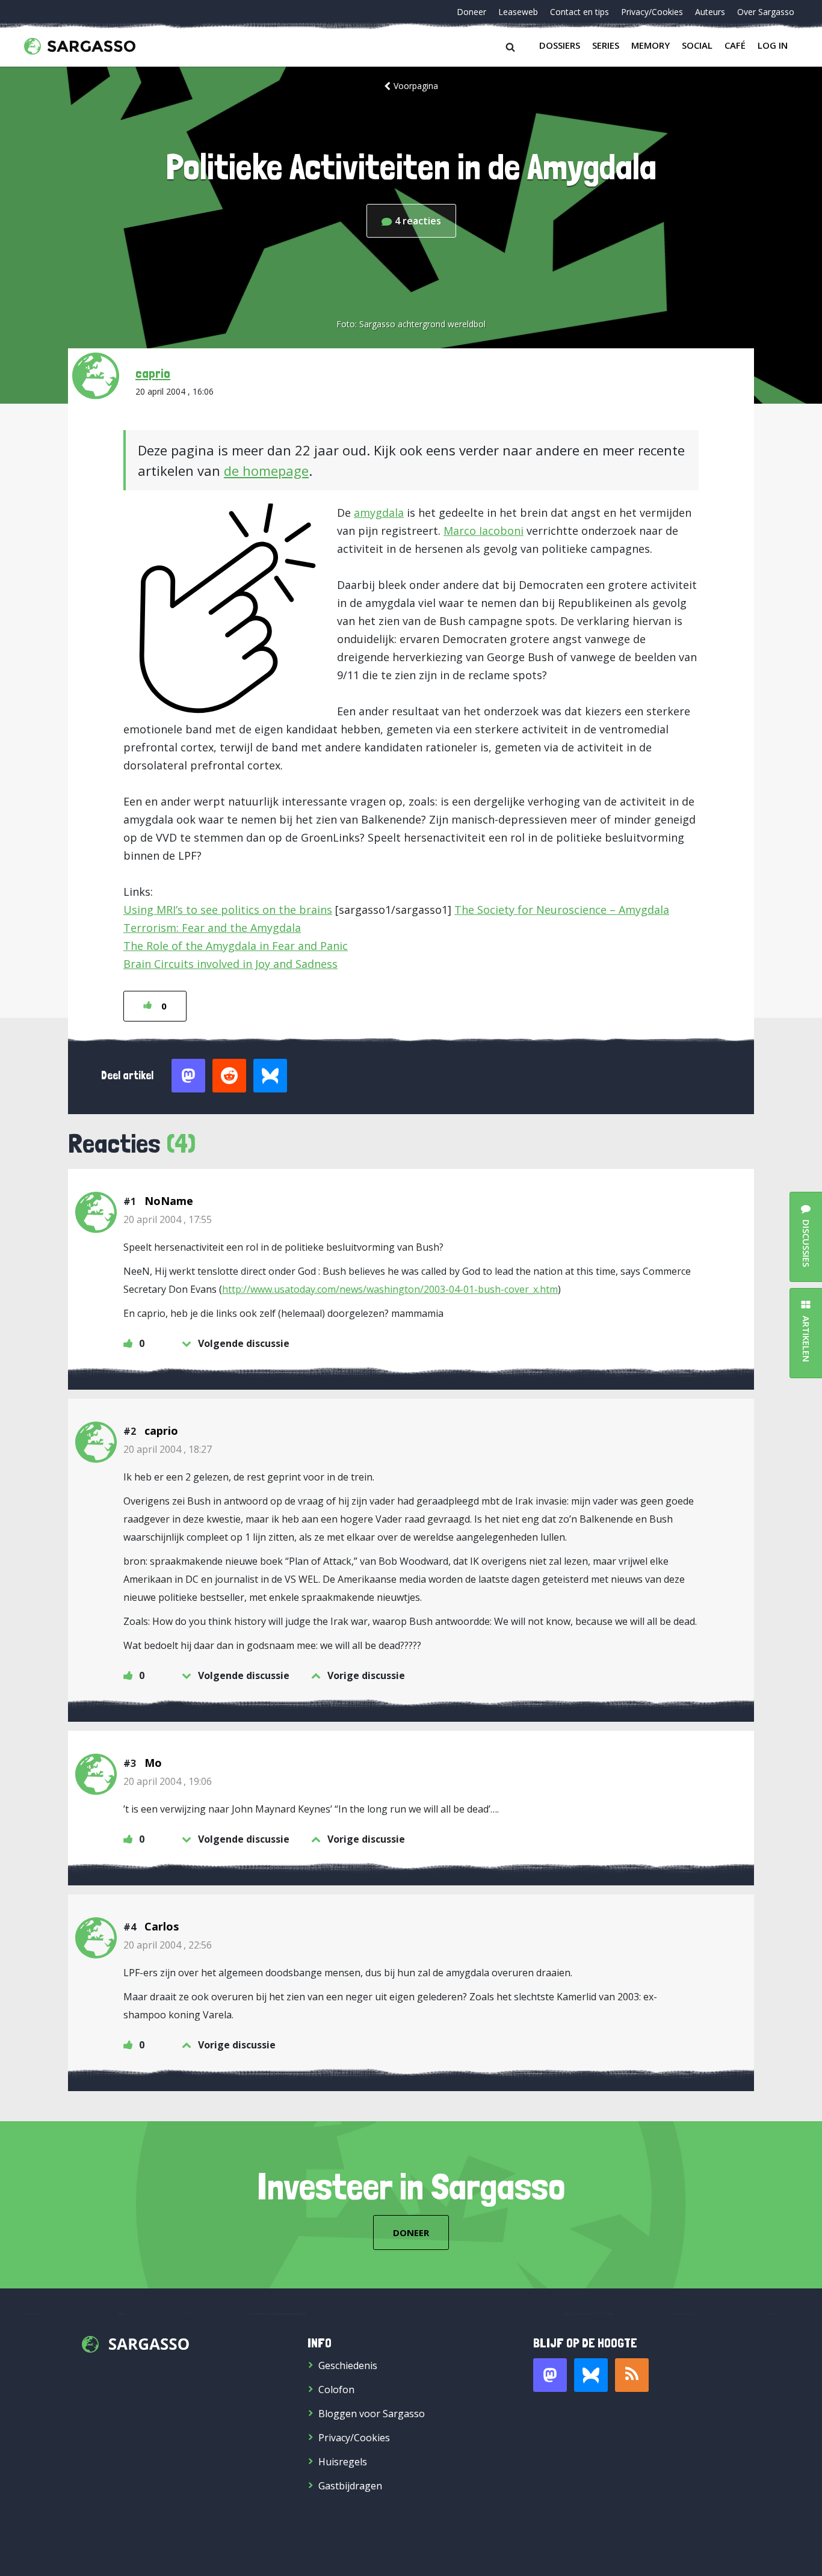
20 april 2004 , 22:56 (168, 1945)
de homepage (266, 470)
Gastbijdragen (350, 2486)
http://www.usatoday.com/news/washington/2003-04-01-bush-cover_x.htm (390, 1289)
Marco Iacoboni (484, 531)
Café (735, 45)
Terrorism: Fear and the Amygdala (212, 928)
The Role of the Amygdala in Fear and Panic (236, 946)
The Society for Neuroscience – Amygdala (562, 910)
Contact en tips (579, 12)
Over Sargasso (766, 12)
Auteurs (710, 12)
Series (606, 45)
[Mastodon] (550, 2375)
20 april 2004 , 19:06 (168, 1781)
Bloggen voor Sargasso (372, 2414)
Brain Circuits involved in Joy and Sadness (230, 964)
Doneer (471, 12)
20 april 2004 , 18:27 (168, 1449)
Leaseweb (518, 12)
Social (697, 45)
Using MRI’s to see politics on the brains (228, 910)
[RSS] (632, 2375)
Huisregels (343, 2462)
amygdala (379, 513)
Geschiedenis (348, 2365)
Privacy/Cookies (652, 12)
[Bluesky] (591, 2375)
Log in (773, 45)
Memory (650, 45)
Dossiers (560, 45)
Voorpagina (416, 86)
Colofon (336, 2390)
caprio (153, 373)
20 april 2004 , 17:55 (168, 1219)
